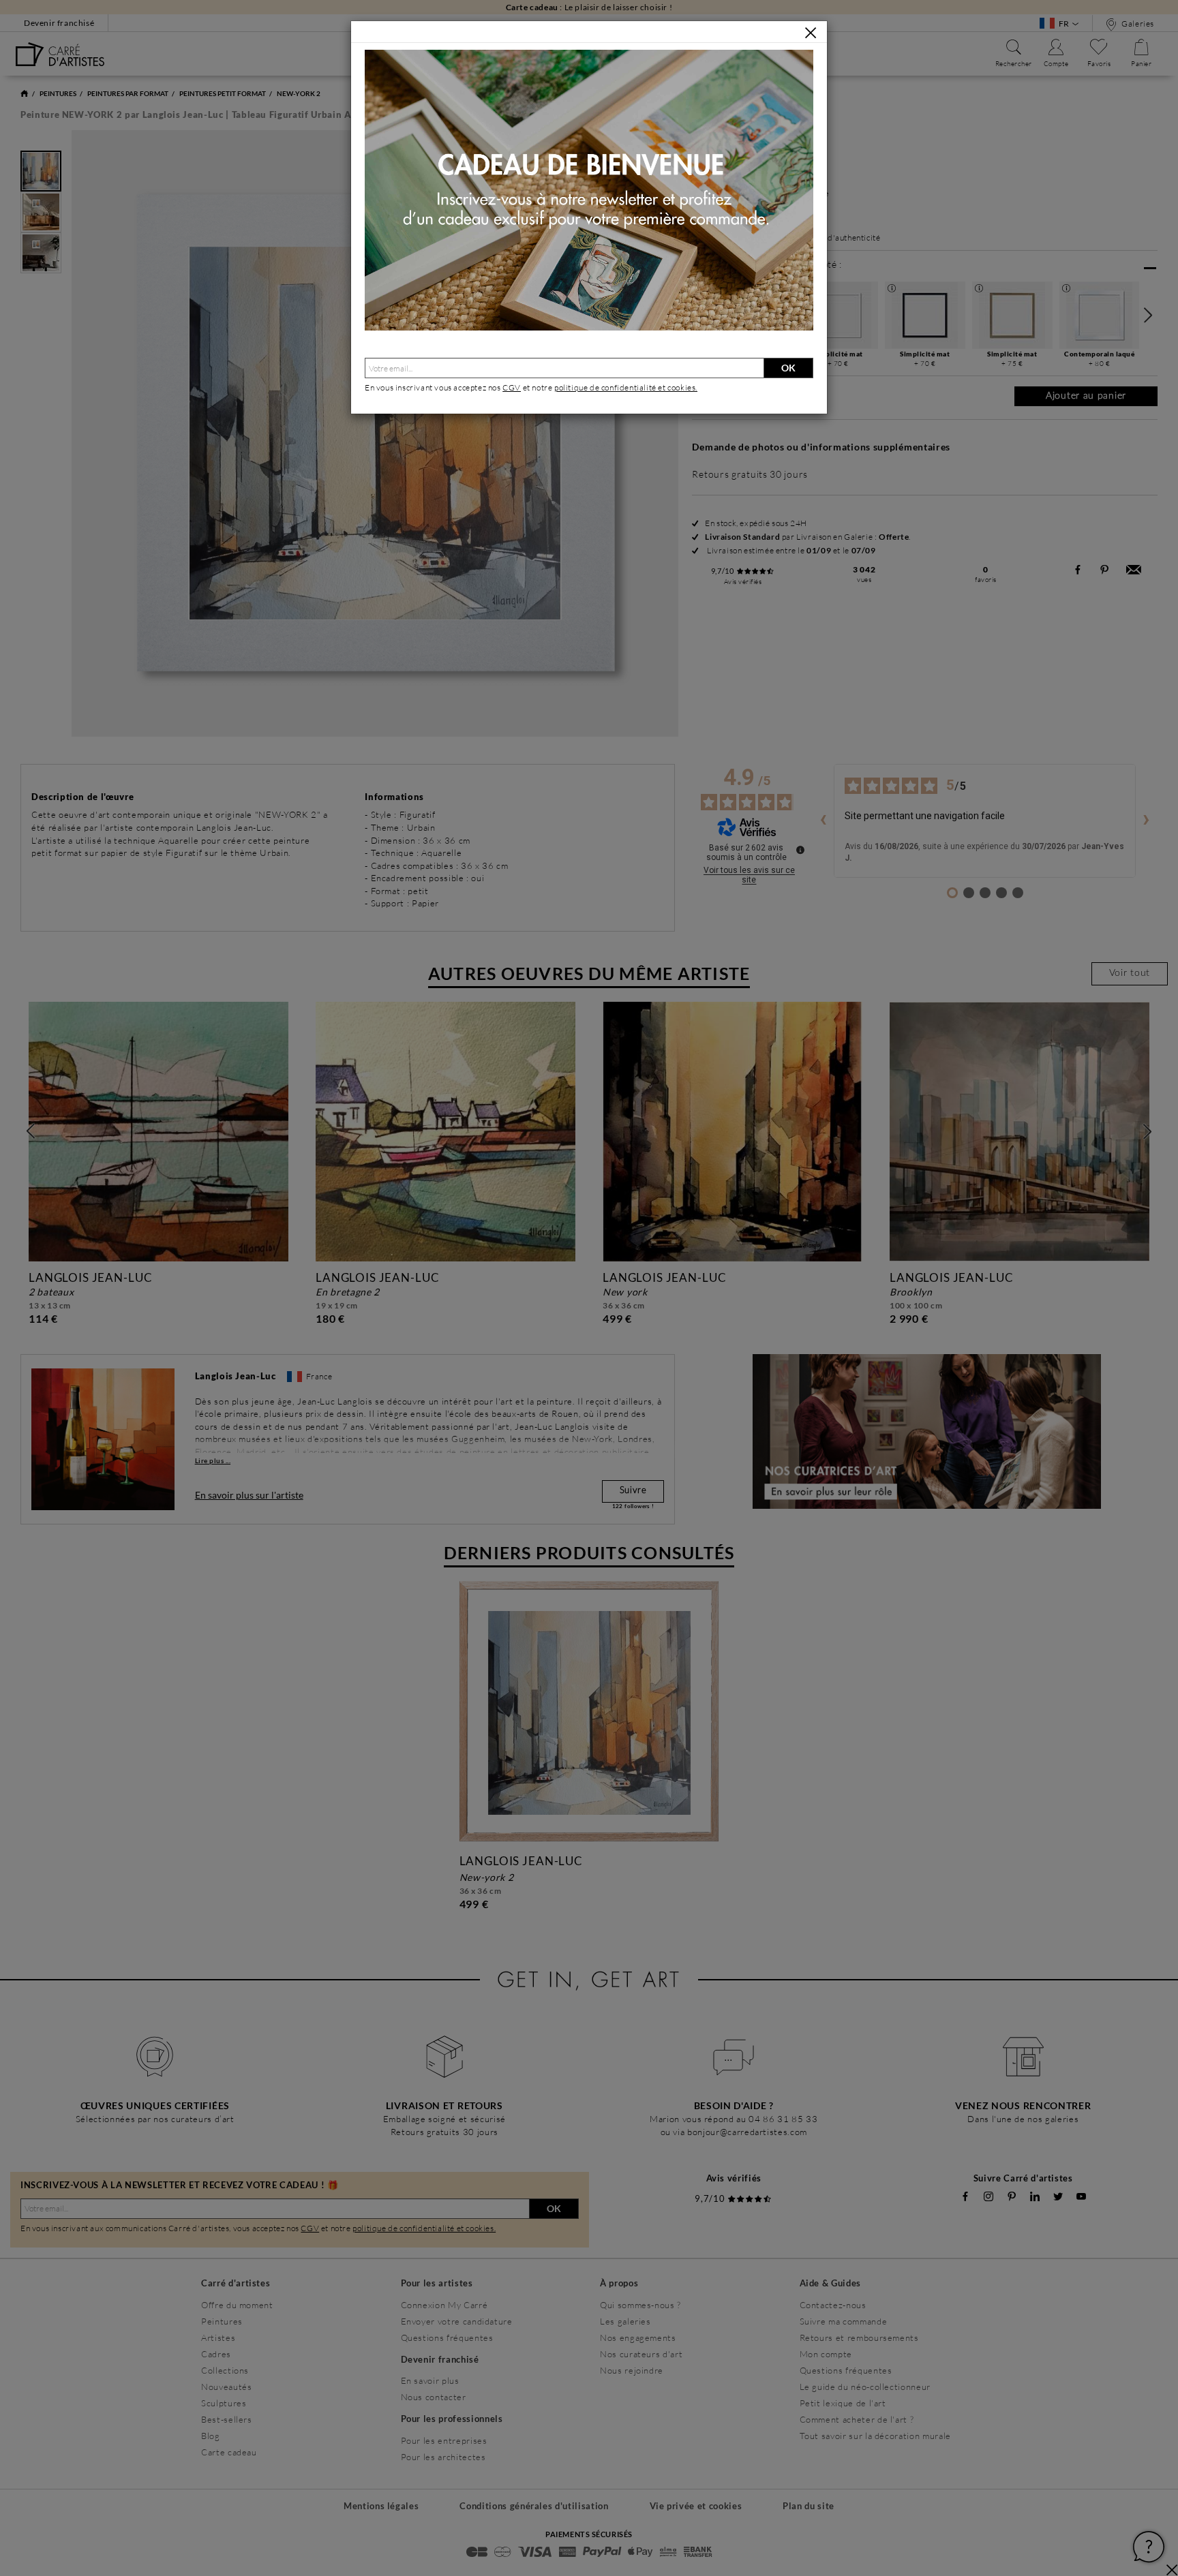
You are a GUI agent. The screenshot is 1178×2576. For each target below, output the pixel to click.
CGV (512, 387)
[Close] (811, 33)
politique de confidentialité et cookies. (626, 387)
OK (788, 368)
